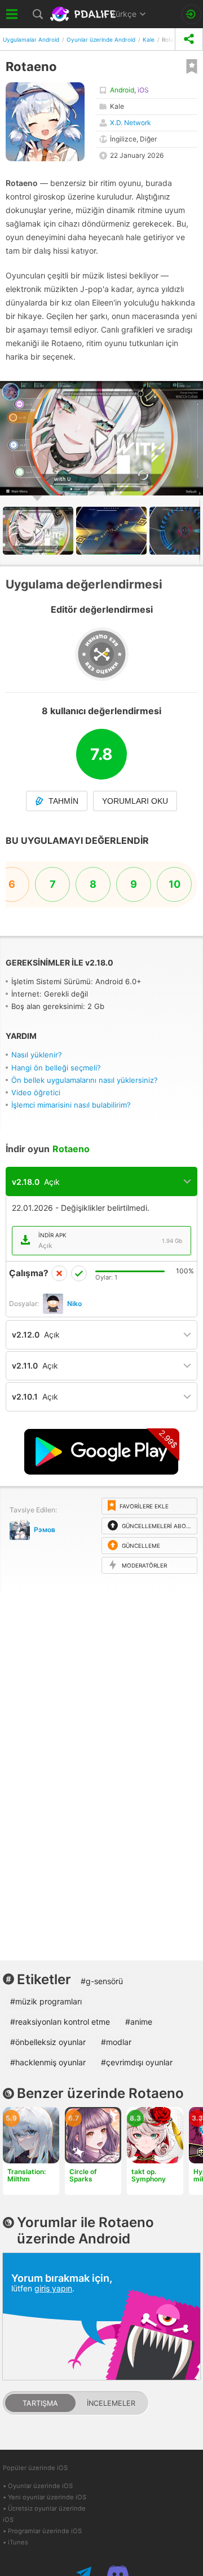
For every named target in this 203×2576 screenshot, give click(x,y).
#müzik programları (46, 2001)
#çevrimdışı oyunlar (137, 2062)
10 (175, 884)
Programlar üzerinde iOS (45, 2531)
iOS (143, 90)
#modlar (116, 2042)
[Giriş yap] (191, 14)
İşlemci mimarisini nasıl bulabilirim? (71, 1105)
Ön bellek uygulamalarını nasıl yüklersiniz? (85, 1080)
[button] (113, 531)
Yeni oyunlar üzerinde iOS (47, 2497)
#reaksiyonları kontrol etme (60, 2022)
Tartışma (40, 2403)
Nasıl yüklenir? (37, 1055)
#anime (139, 2022)
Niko (74, 1304)
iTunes (18, 2542)
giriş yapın (53, 2288)
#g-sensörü (102, 1981)
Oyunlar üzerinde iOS (40, 2486)
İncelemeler (111, 2403)
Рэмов (45, 1530)
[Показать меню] (12, 14)
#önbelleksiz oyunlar (48, 2042)
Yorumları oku (135, 801)
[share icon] (189, 39)
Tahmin (63, 801)
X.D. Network (131, 123)
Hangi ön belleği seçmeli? (56, 1068)
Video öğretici (36, 1092)
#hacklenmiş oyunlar (48, 2062)
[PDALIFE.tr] (84, 14)
